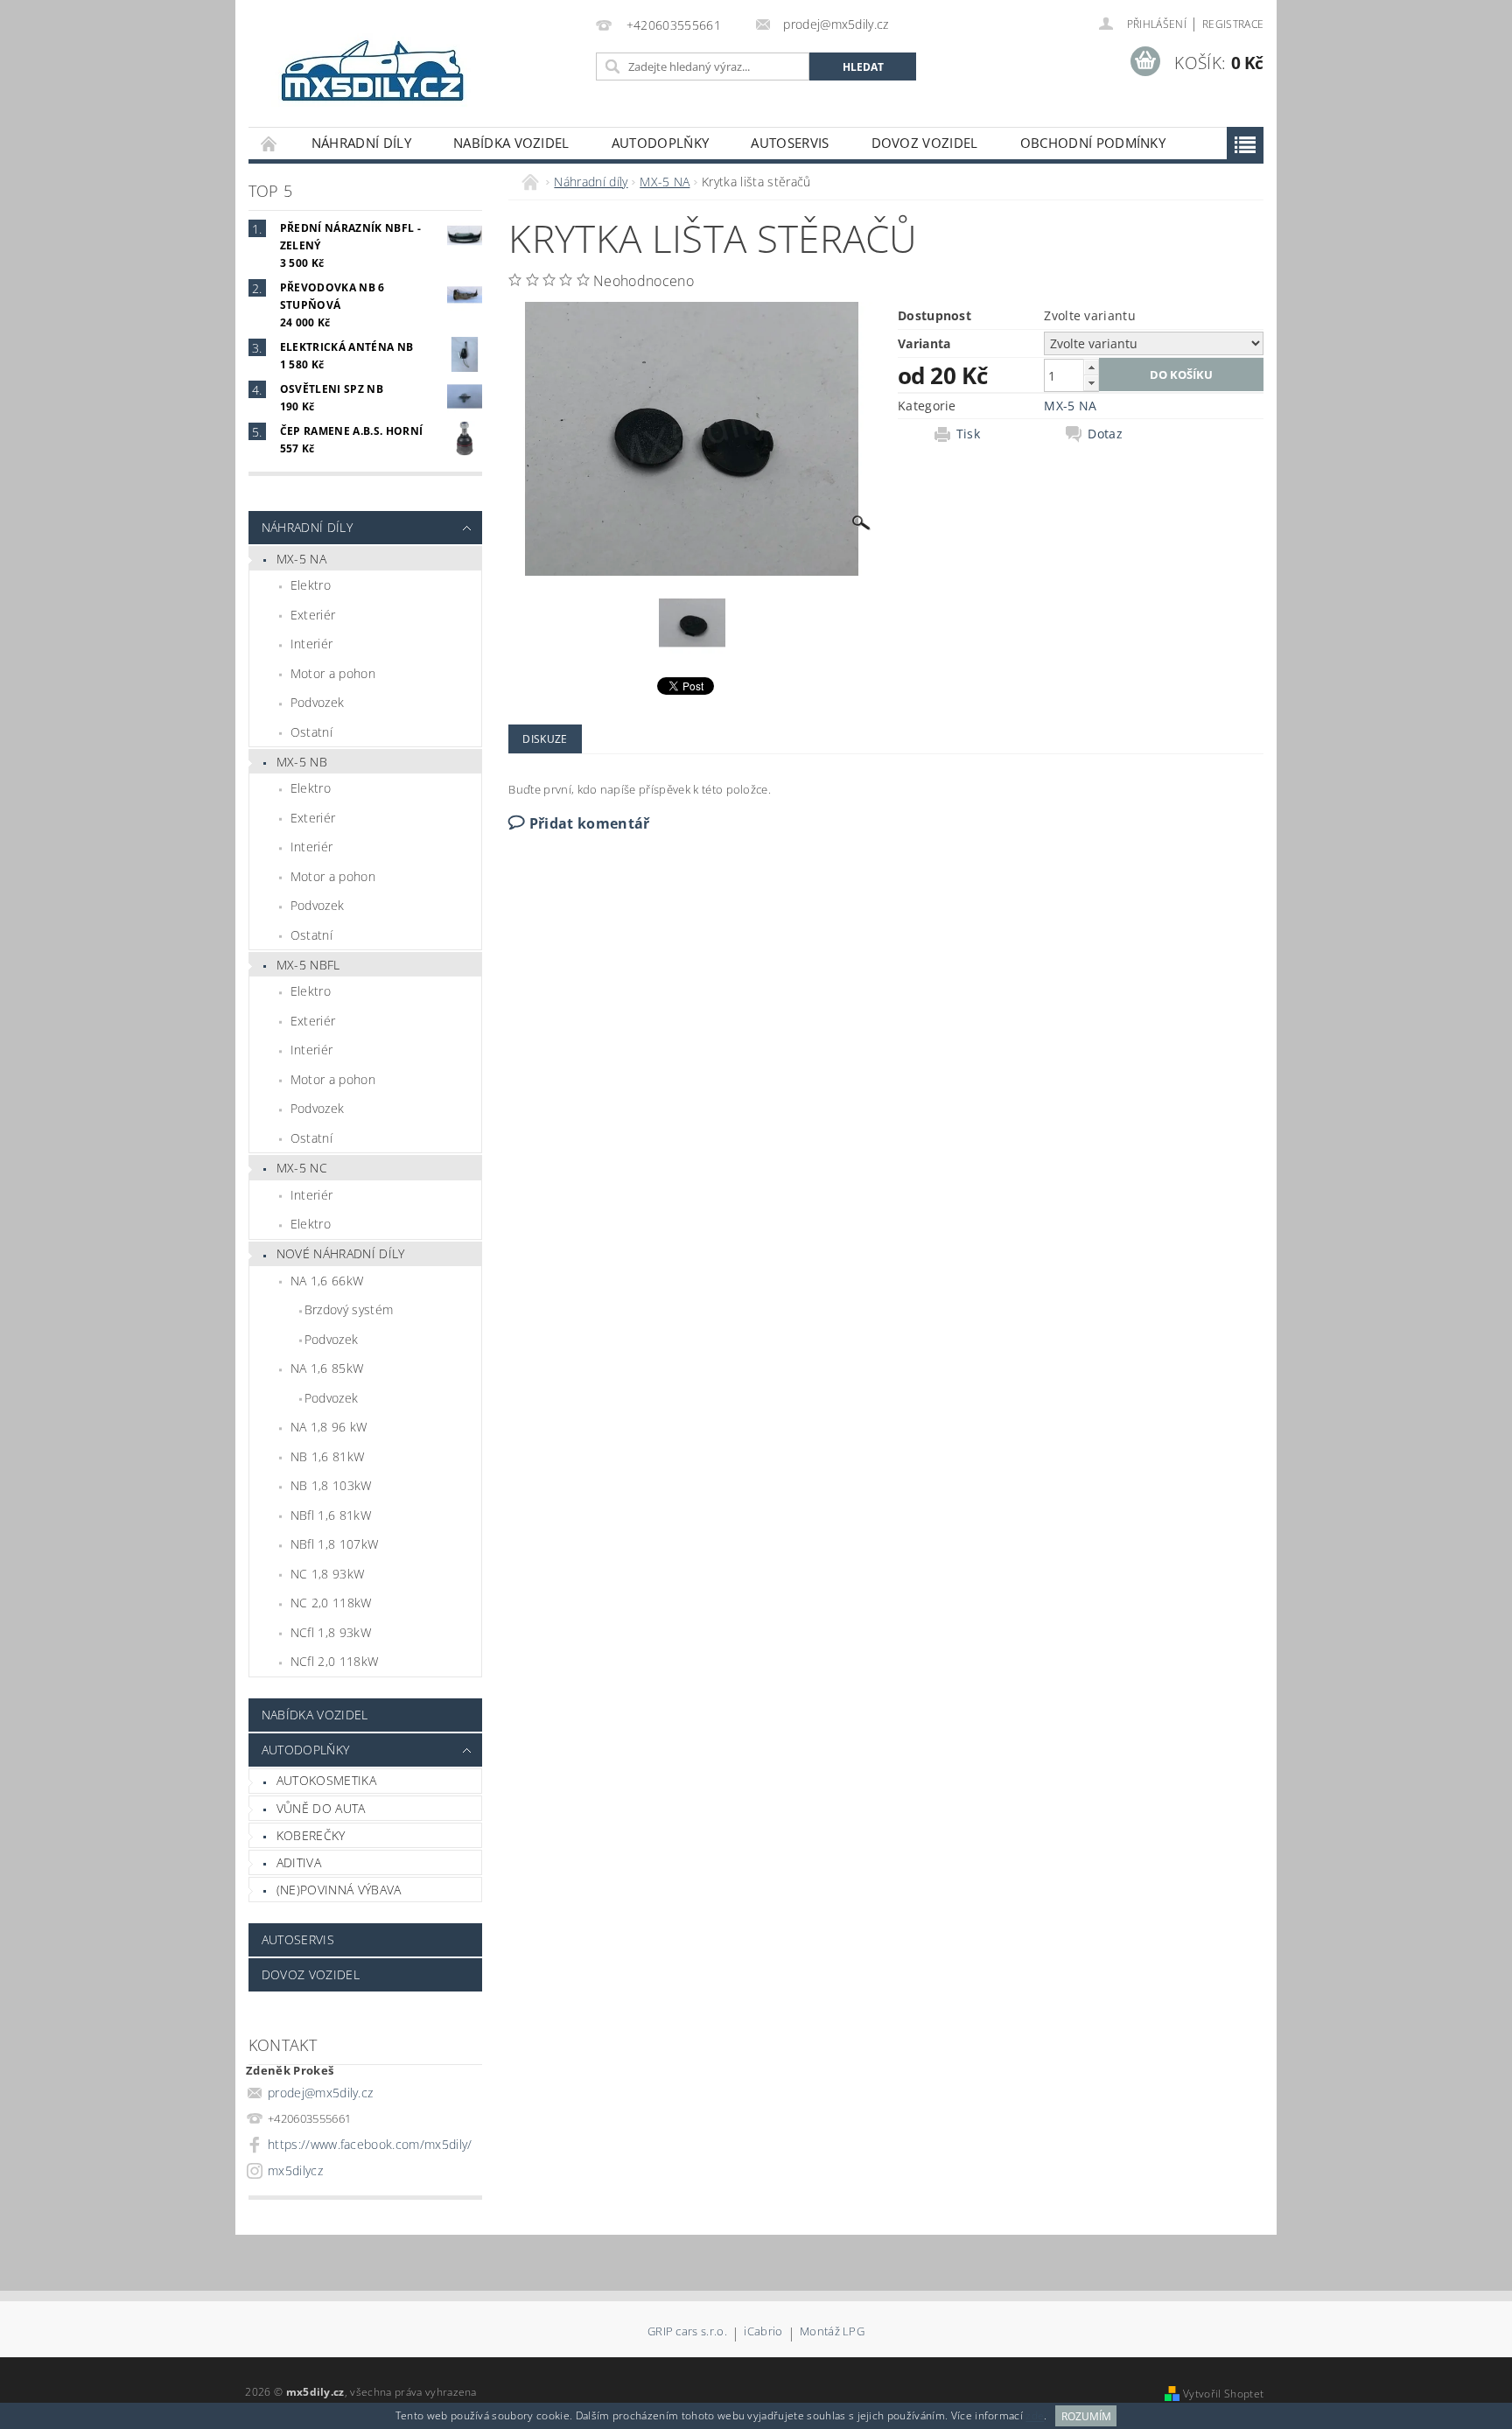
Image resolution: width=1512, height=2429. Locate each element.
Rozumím (1086, 2416)
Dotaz (1105, 434)
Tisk (968, 434)
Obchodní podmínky (1093, 143)
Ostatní (311, 732)
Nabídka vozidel (511, 143)
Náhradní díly (361, 143)
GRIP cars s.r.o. (687, 2332)
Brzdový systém (349, 1309)
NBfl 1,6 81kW (331, 1515)
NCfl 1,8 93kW (331, 1632)
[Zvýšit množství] (1091, 367)
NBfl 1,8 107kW (334, 1544)
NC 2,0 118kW (331, 1603)
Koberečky (311, 1835)
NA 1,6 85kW (327, 1368)
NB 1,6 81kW (328, 1456)
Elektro (311, 585)
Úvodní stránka (269, 143)
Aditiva (299, 1862)
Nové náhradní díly (341, 1253)
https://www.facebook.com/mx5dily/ (370, 2144)
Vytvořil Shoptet (1223, 2394)
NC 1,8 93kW (328, 1574)
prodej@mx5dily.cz (320, 2093)
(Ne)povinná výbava (339, 1890)
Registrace (1233, 24)
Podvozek (318, 702)
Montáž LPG (832, 2332)
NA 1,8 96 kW (329, 1427)
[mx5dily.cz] (374, 72)
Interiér (312, 644)
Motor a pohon (333, 673)
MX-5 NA (301, 559)
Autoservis (790, 143)
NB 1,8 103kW (331, 1485)
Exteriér (313, 615)
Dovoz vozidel (925, 143)
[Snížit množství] (1091, 383)
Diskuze (545, 739)
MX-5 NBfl (308, 965)
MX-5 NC (302, 1168)
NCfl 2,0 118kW (334, 1661)
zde (1035, 2416)
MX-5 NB (302, 762)
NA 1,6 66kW (327, 1281)
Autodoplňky (661, 143)
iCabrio (763, 2332)
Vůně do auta (321, 1808)
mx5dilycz (295, 2170)
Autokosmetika (326, 1780)
